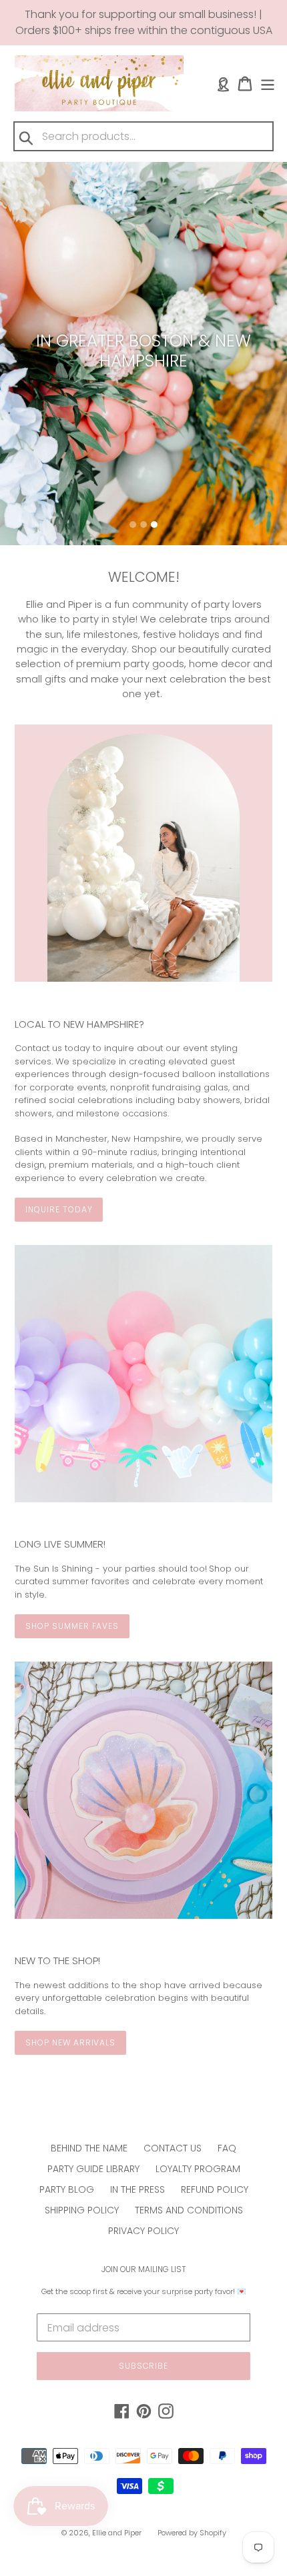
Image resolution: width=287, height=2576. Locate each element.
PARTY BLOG (67, 2189)
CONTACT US (173, 2148)
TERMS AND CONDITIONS (189, 2210)
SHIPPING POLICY (82, 2210)
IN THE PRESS (137, 2189)
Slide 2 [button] (143, 525)
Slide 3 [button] (154, 525)
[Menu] (268, 84)
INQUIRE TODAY (59, 1209)
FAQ (227, 2148)
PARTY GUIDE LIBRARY (93, 2169)
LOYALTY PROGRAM (198, 2169)
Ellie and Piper (117, 2533)
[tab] (133, 525)
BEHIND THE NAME (89, 2148)
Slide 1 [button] (133, 525)
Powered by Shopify (192, 2533)
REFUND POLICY (215, 2189)
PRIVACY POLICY (143, 2231)
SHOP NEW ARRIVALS (70, 2042)
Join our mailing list (144, 2269)
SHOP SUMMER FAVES (72, 1626)
